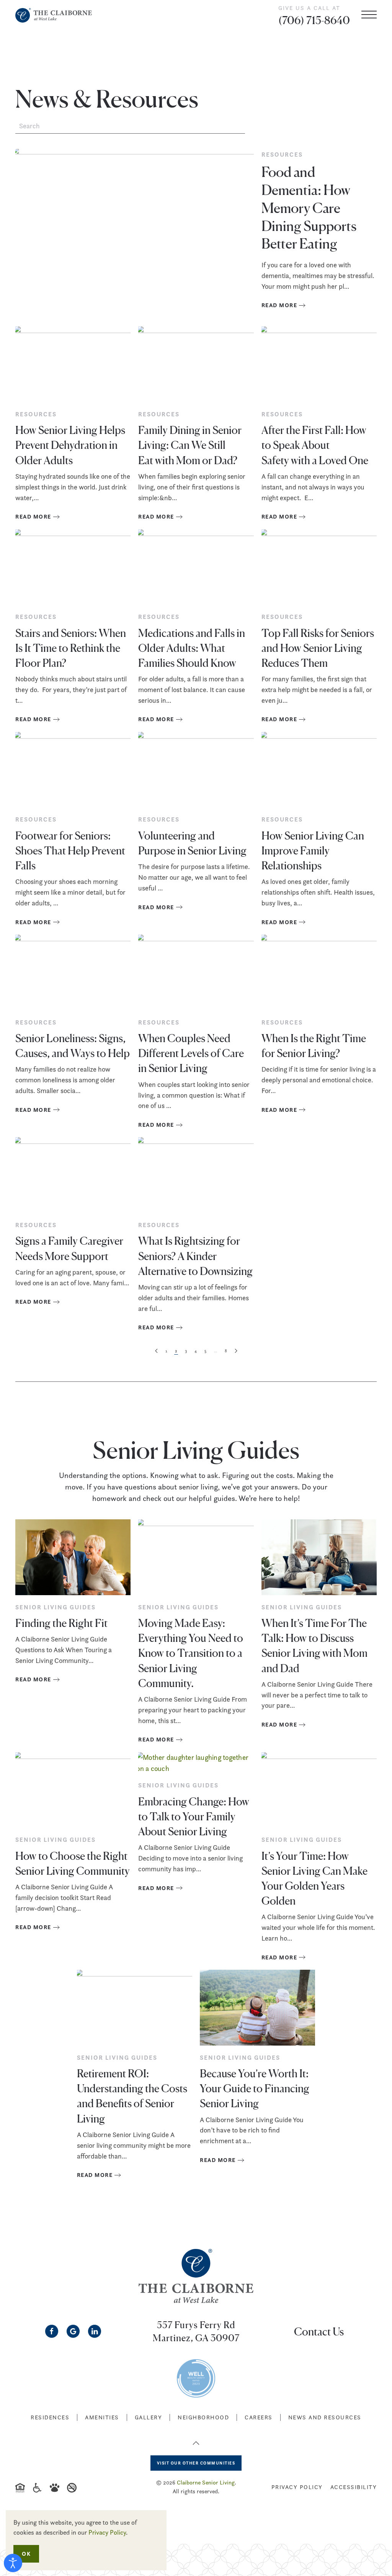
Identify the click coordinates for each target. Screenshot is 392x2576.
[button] (369, 15)
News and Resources (325, 2417)
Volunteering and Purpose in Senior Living (192, 842)
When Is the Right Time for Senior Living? (314, 1045)
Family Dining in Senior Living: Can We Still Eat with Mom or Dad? (190, 444)
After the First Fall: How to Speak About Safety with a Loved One (315, 444)
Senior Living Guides (56, 1607)
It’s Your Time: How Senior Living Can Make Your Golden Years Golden (314, 1878)
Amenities (102, 2417)
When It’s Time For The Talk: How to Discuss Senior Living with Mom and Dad (314, 1645)
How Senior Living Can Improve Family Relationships (313, 850)
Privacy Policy (297, 2487)
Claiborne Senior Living (206, 2482)
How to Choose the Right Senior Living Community (73, 1863)
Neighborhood (203, 2417)
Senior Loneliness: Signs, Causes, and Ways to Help (73, 1045)
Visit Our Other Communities (196, 2463)
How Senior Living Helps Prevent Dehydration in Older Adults (70, 444)
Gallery (149, 2417)
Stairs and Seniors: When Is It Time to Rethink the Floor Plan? (71, 647)
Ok (26, 2554)
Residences (50, 2417)
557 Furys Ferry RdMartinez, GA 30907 (196, 2331)
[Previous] (156, 1351)
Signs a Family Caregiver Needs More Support (69, 1248)
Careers (259, 2417)
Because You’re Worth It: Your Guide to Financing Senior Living (255, 2088)
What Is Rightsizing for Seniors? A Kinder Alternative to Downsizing (195, 1255)
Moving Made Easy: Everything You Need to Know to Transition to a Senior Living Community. (191, 1652)
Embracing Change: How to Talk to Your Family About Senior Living (194, 1816)
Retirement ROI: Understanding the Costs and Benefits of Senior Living (132, 2095)
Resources (36, 414)
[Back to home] (54, 15)
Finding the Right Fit (61, 1622)
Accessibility (354, 2487)
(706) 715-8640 (314, 20)
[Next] (236, 1351)
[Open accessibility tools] (13, 2563)
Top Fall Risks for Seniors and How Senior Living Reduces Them (318, 647)
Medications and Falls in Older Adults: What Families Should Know (192, 647)
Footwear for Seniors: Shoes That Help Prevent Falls (70, 850)
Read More (33, 516)
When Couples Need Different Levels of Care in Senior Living (191, 1052)
